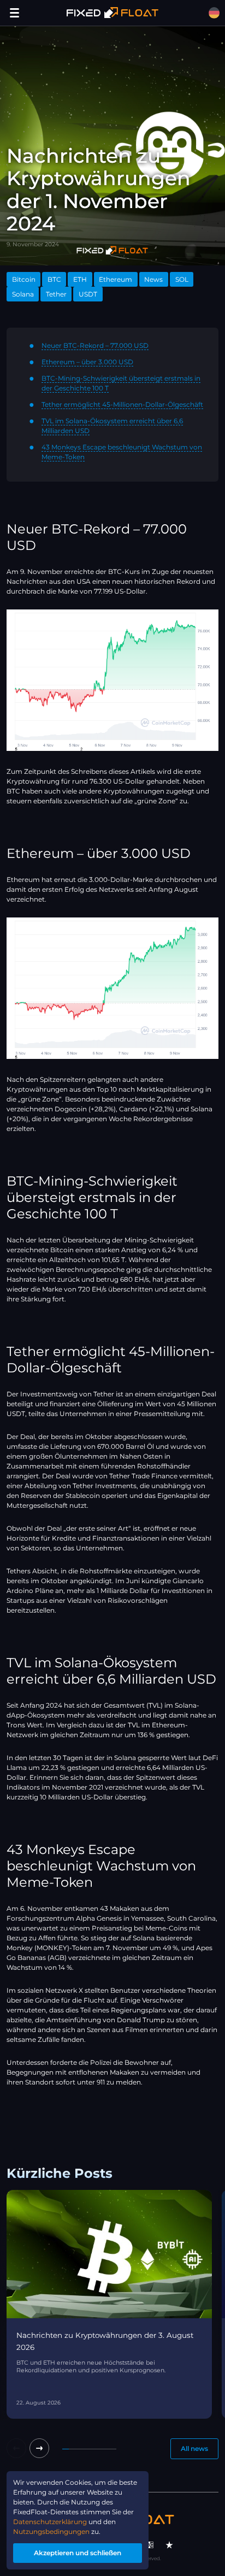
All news (194, 2448)
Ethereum (116, 279)
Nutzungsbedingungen (51, 2531)
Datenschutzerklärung (50, 2522)
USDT (88, 294)
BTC (54, 279)
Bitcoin (24, 279)
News (153, 279)
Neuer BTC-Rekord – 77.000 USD (95, 345)
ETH (80, 279)
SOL (182, 279)
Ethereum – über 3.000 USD (87, 362)
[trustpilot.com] (169, 2545)
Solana (23, 294)
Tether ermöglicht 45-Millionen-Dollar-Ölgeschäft (122, 404)
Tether (56, 294)
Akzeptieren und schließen (78, 2553)
